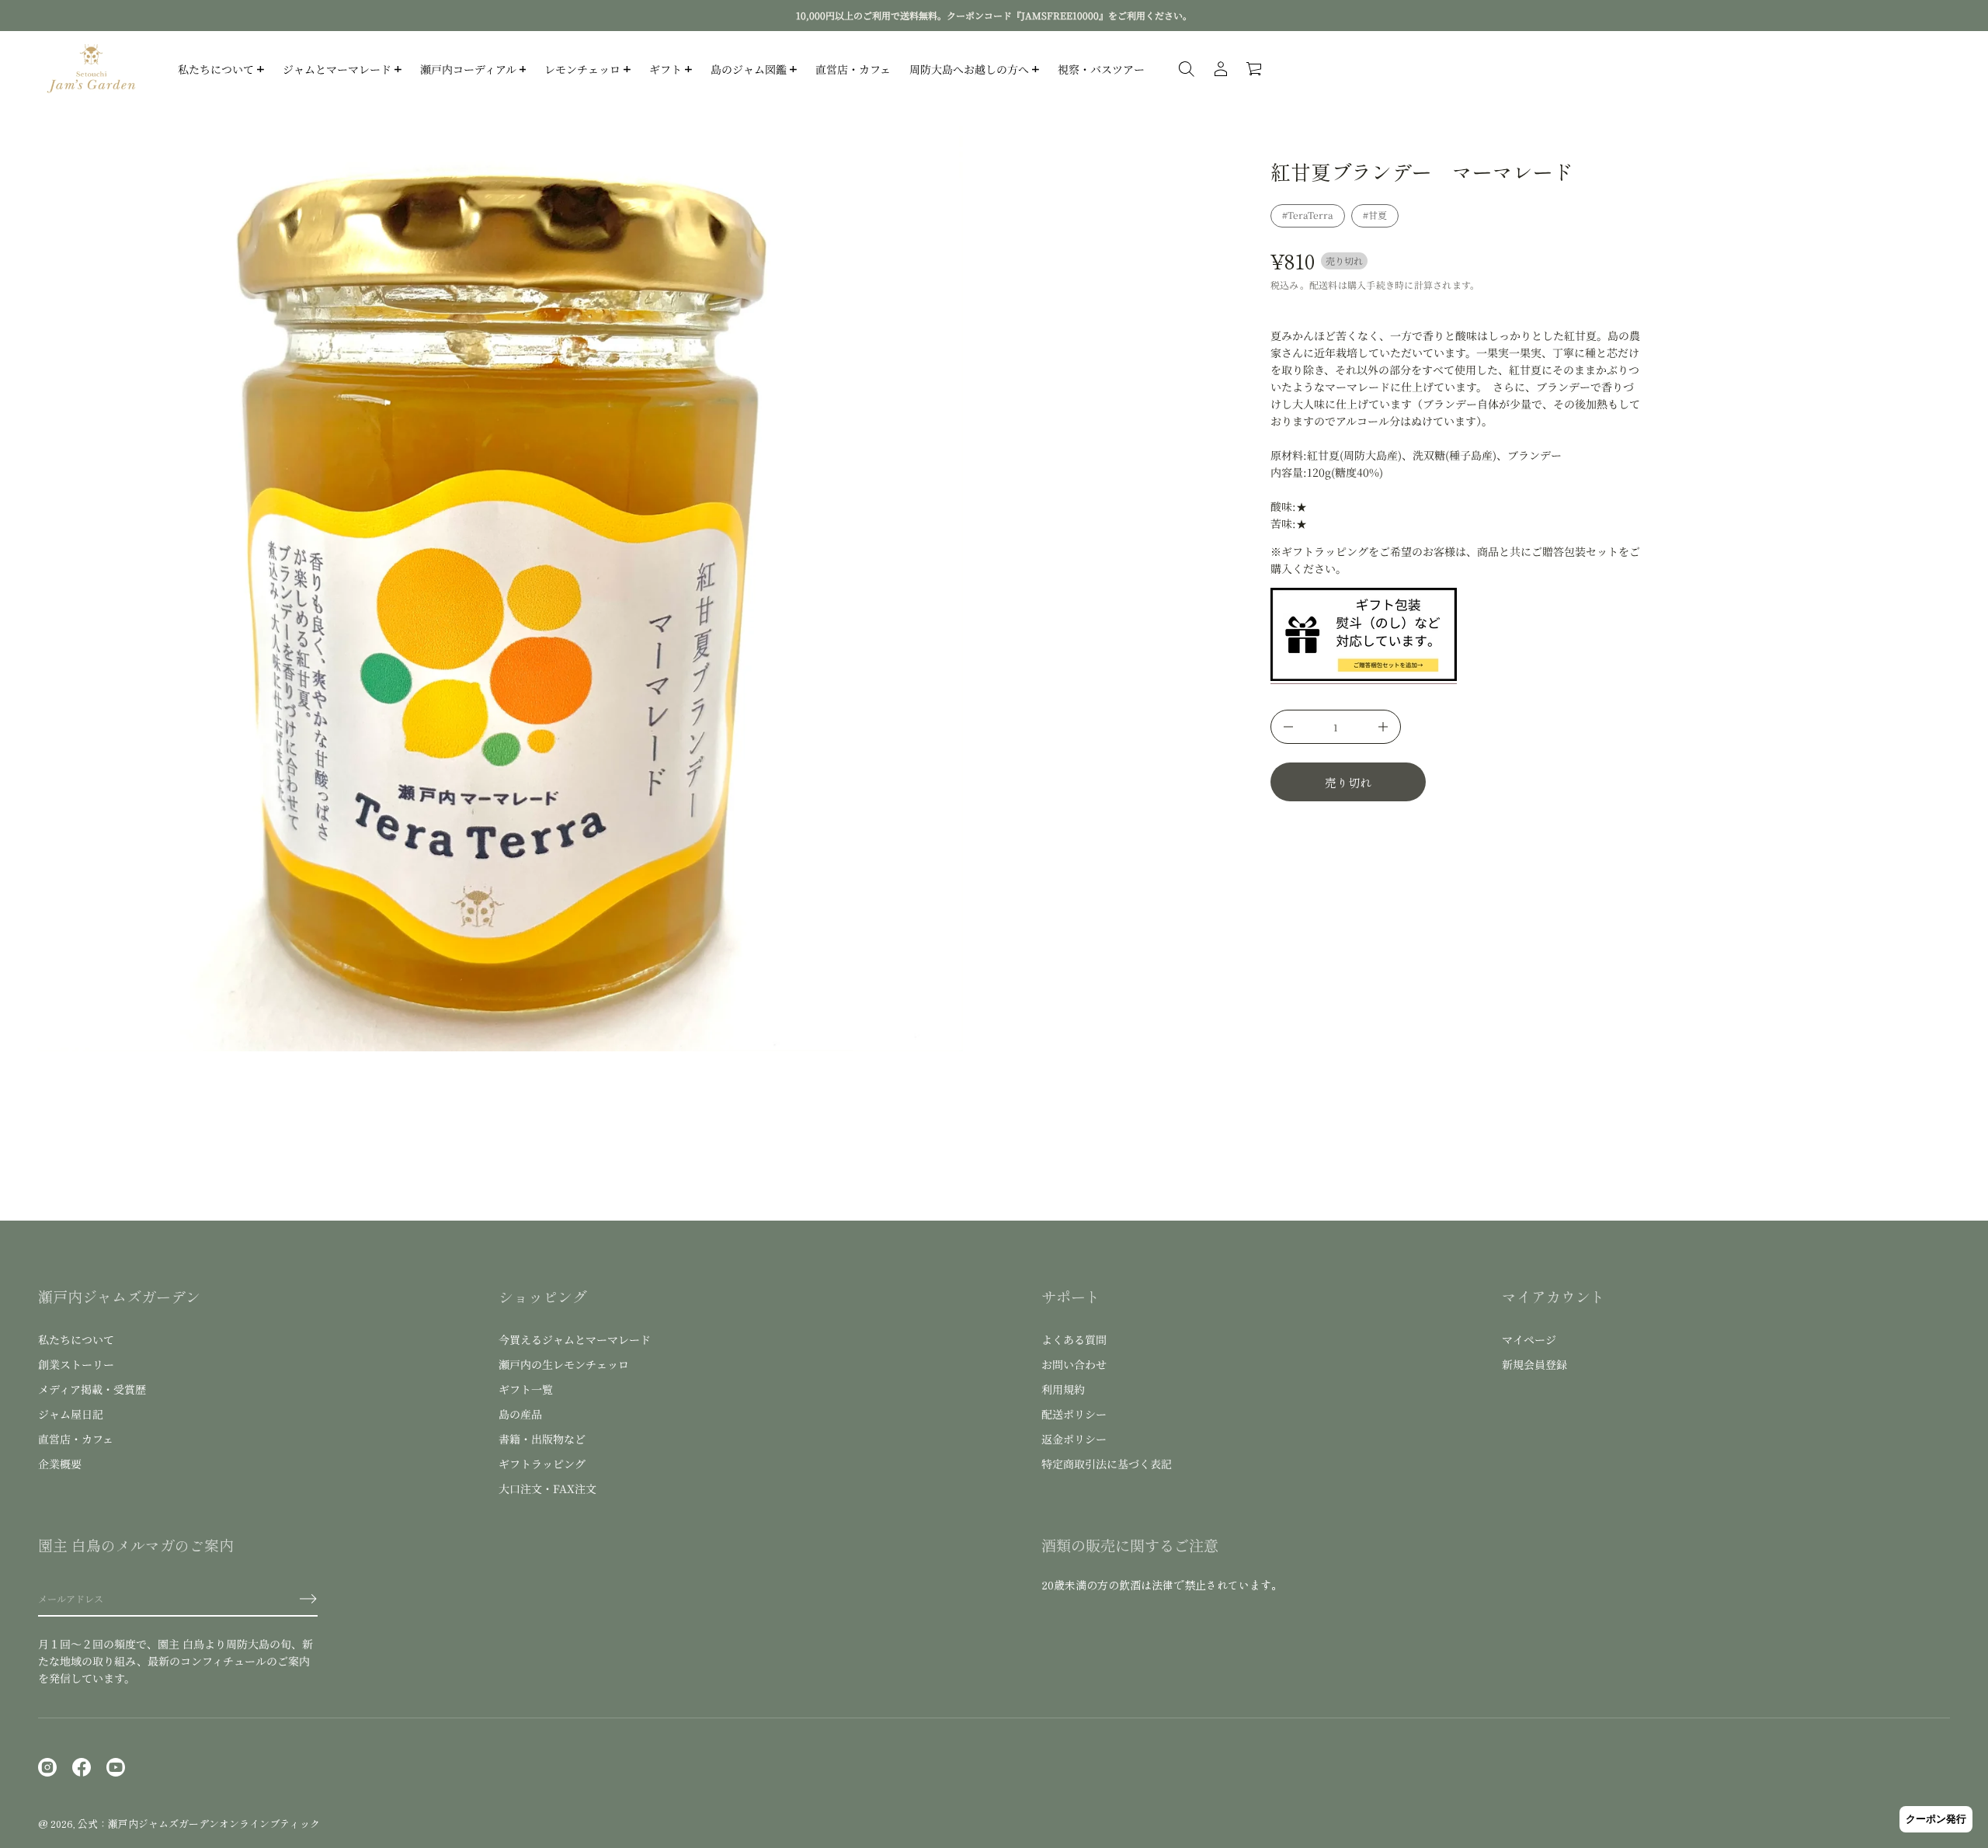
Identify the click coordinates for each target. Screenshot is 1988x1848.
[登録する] (308, 1599)
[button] (1255, 69)
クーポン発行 (1936, 1819)
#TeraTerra (1308, 215)
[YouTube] (116, 1767)
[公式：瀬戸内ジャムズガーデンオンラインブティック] (92, 69)
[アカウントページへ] (1221, 69)
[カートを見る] (1255, 69)
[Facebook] (82, 1767)
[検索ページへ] (1187, 69)
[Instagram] (47, 1767)
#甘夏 (1375, 215)
